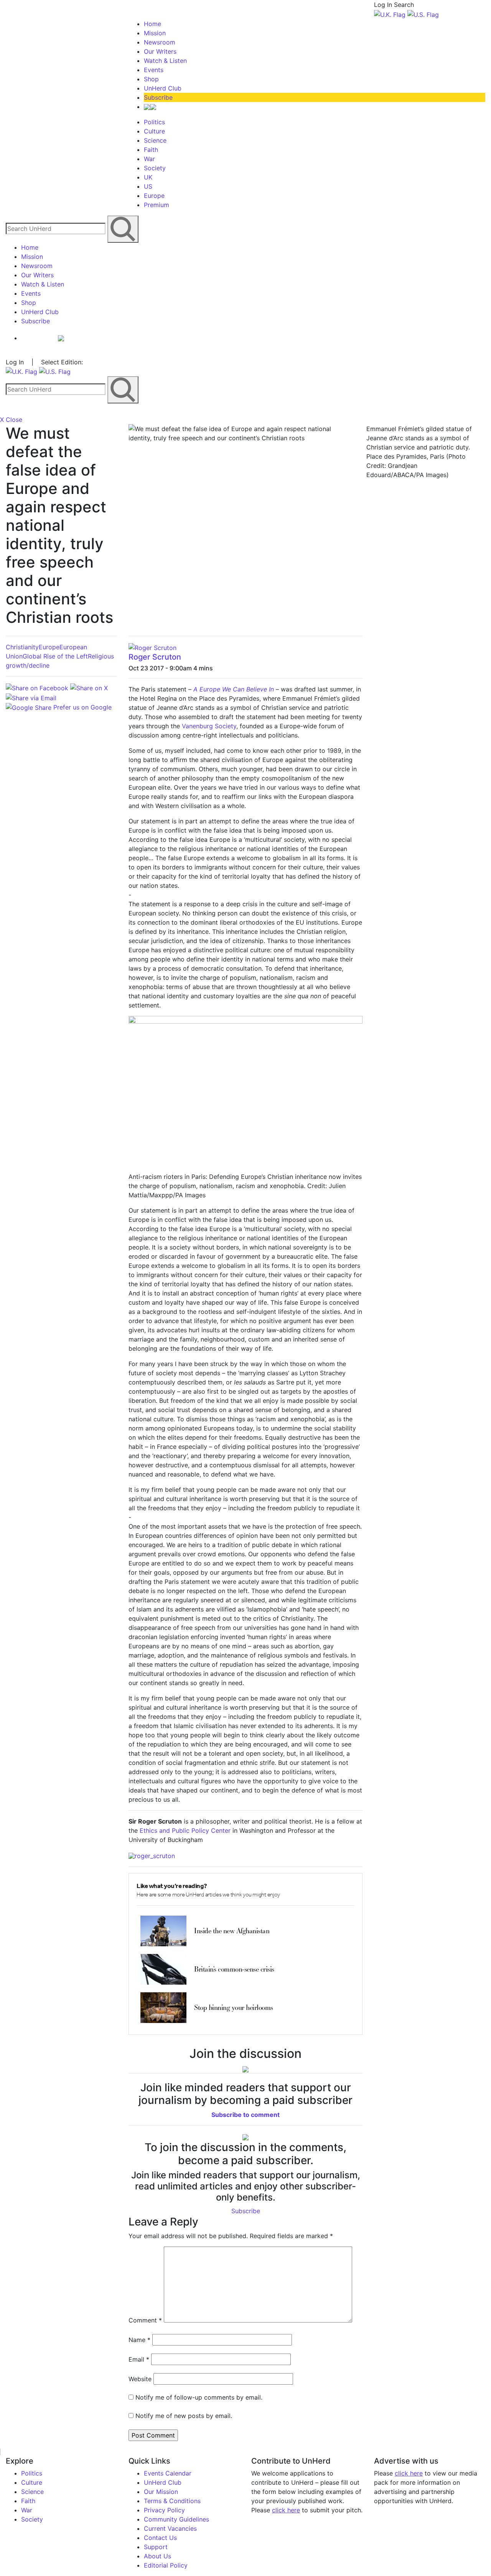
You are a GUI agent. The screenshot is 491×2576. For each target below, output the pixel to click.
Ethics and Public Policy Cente (184, 1830)
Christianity (22, 647)
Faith (151, 150)
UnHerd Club (163, 88)
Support (156, 2547)
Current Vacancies (170, 2528)
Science (155, 140)
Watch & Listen (165, 61)
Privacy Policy (164, 2510)
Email (139, 2359)
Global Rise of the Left (55, 656)
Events (154, 70)
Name (139, 2340)
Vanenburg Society (209, 726)
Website (140, 2379)
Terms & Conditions (172, 2501)
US (148, 186)
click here (286, 2510)
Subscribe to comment (245, 2115)
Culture (154, 131)
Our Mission (161, 2492)
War (149, 159)
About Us (157, 2556)
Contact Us (160, 2538)
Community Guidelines (176, 2519)
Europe (154, 196)
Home (152, 24)
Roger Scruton (155, 657)
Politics (154, 122)
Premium (157, 205)
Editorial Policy (166, 2565)
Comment (145, 2320)
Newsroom (160, 42)
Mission (155, 33)
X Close (11, 420)
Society (155, 168)
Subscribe (158, 97)
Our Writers (160, 51)
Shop (151, 79)
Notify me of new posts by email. (184, 2416)
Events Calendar (168, 2473)
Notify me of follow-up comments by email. (199, 2397)
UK (148, 177)
